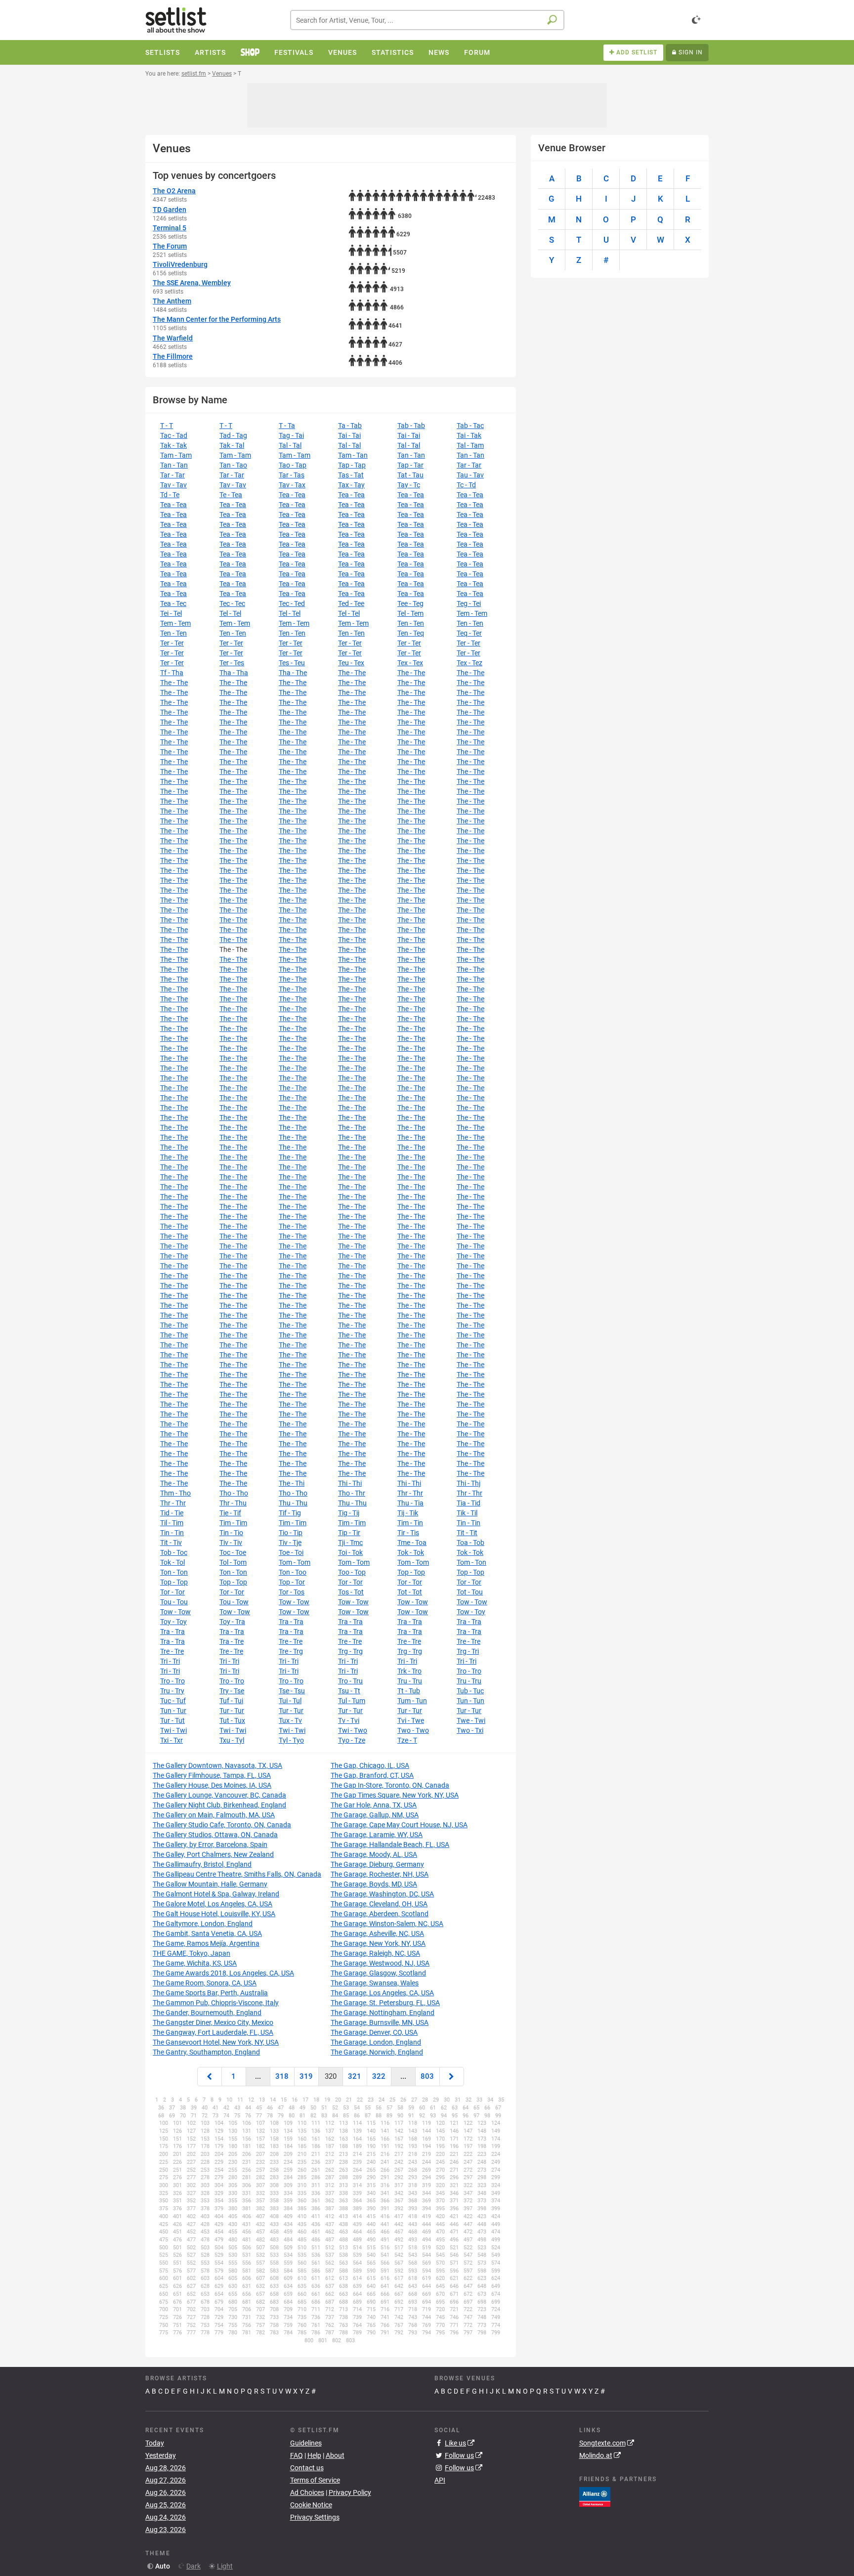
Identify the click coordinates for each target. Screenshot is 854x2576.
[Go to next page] (452, 2077)
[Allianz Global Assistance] (595, 2496)
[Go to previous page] (210, 2077)
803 (427, 2076)
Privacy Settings (315, 2517)
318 (282, 2076)
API (440, 2480)
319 (306, 2076)
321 (355, 2076)
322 (379, 2076)
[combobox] (427, 20)
